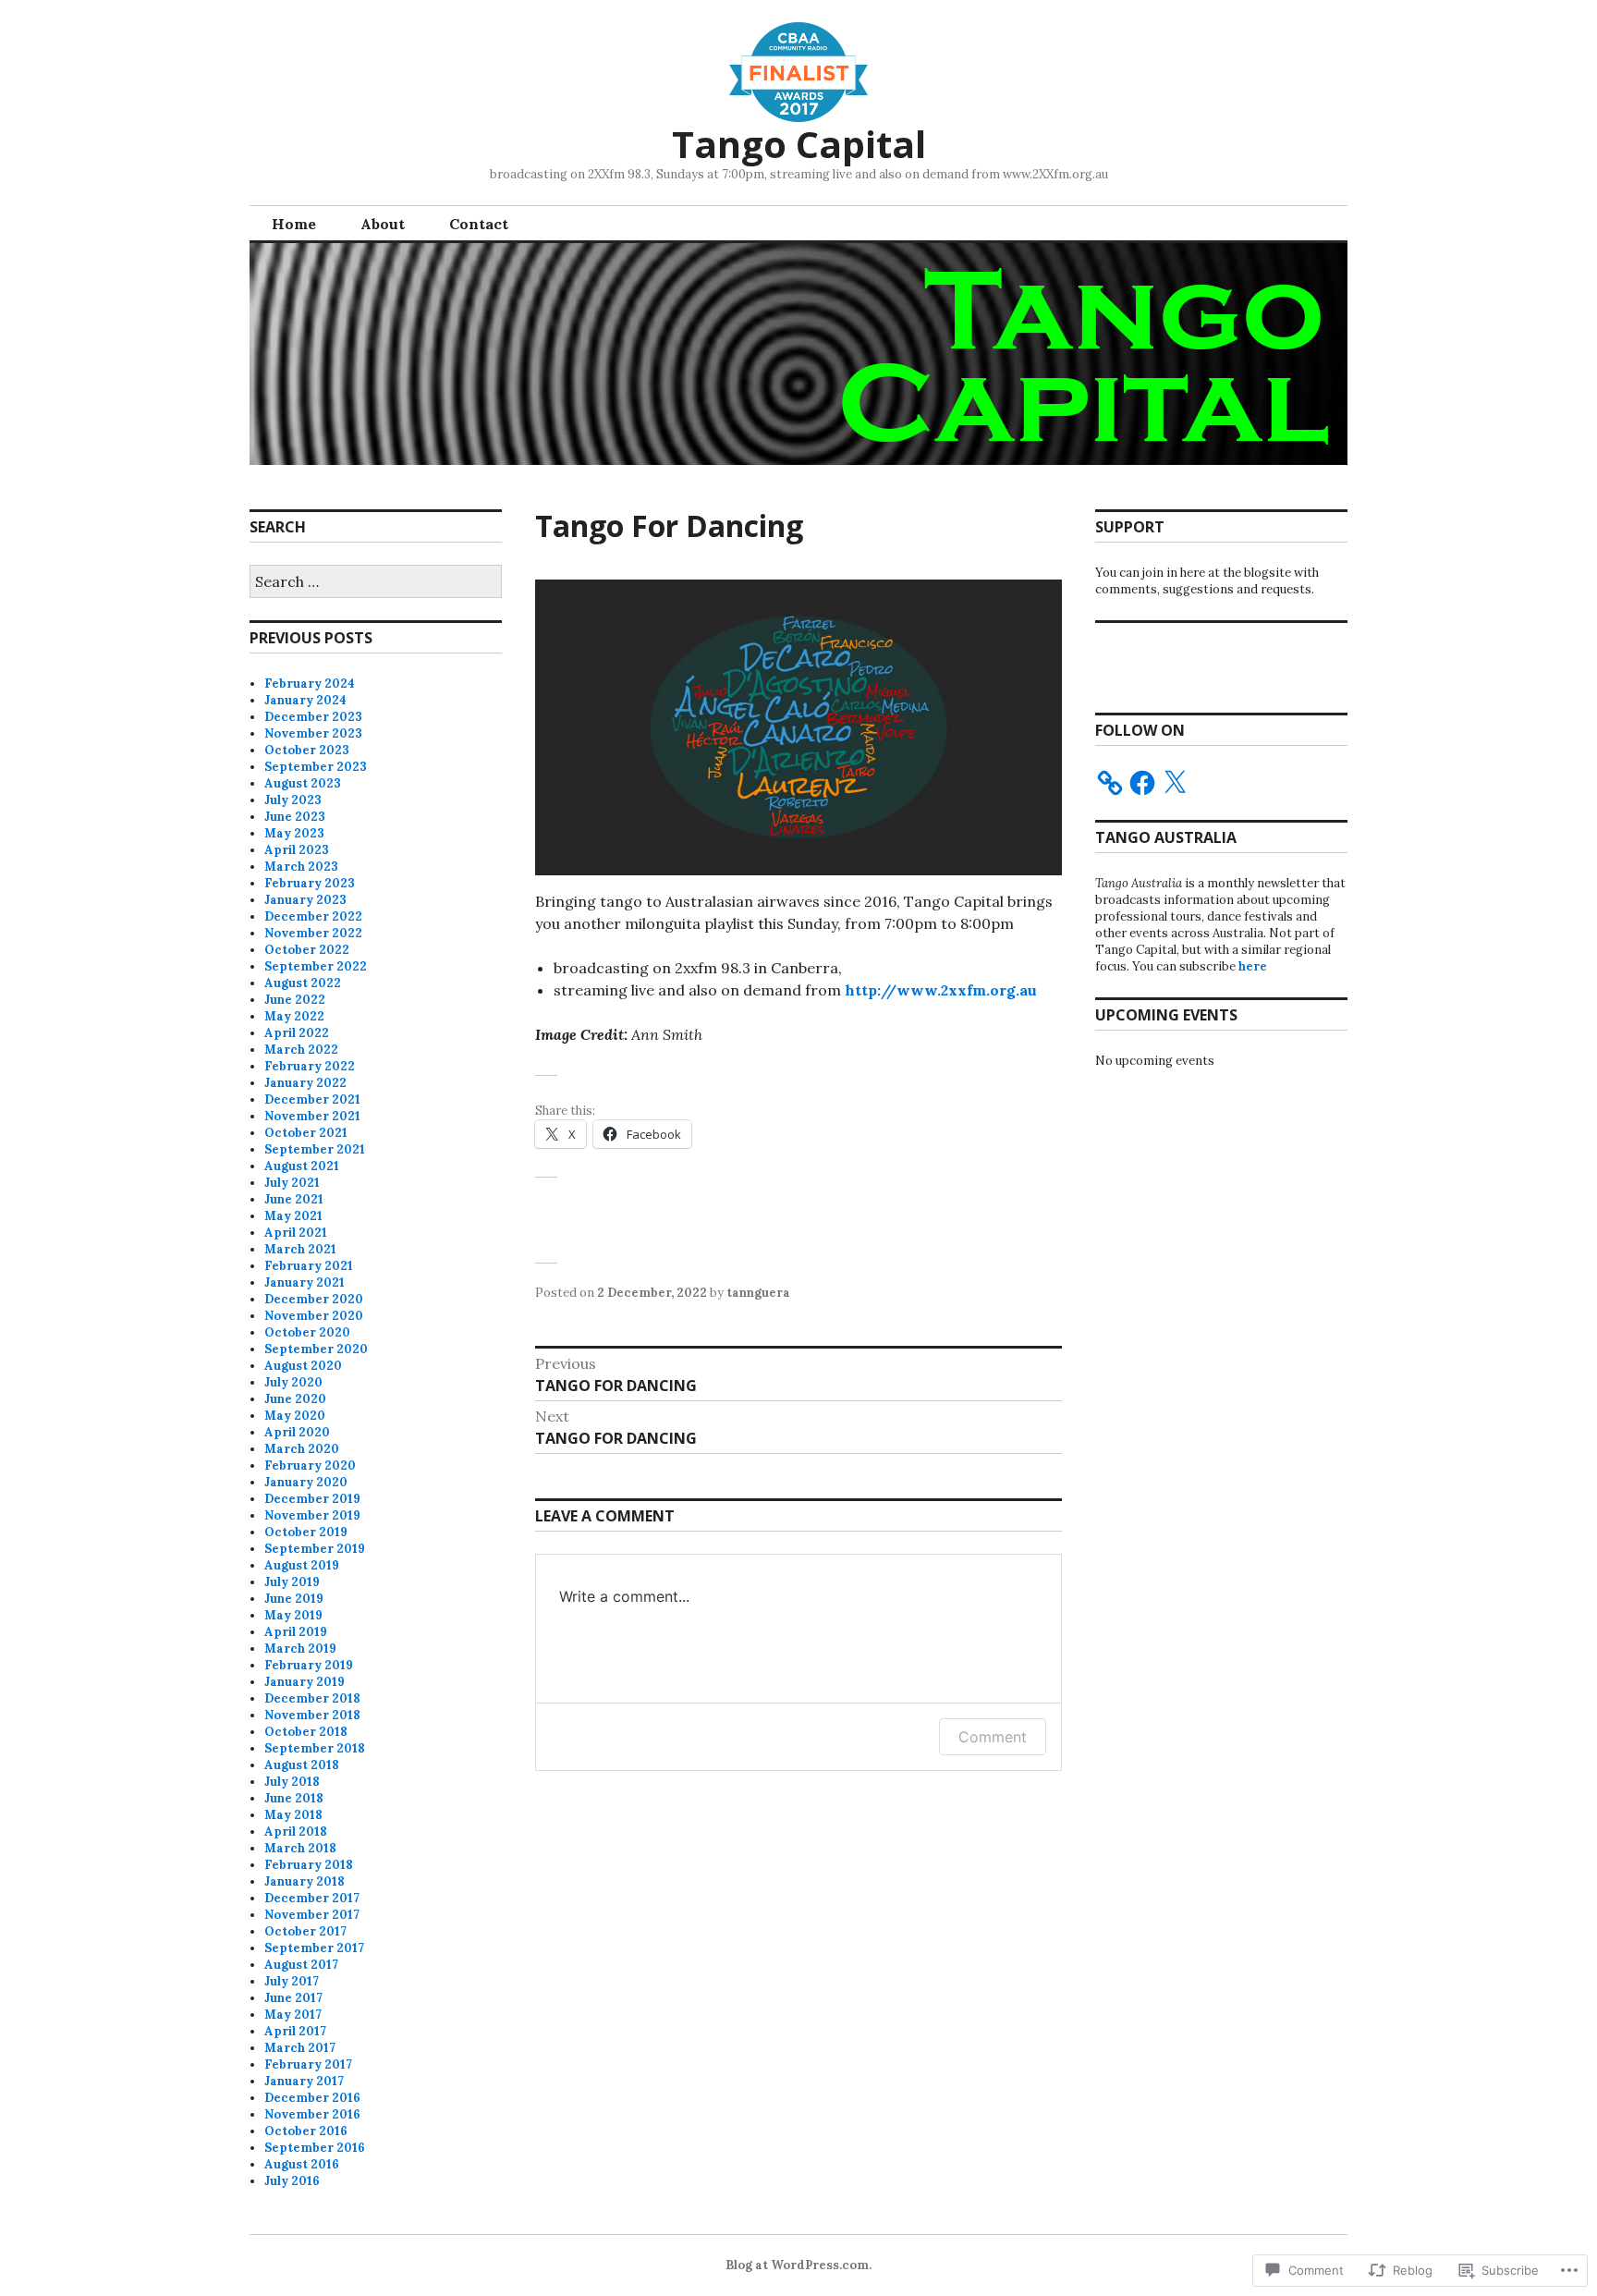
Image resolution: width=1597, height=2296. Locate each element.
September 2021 (315, 1149)
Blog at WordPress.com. (798, 2265)
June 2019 (294, 1599)
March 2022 (301, 1050)
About (383, 224)
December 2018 (312, 1698)
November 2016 (312, 2114)
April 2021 (296, 1233)
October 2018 (306, 1732)
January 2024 (305, 700)
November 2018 (312, 1715)
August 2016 (302, 2164)
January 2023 (305, 900)
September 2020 (316, 1349)
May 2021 (293, 1216)
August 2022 (303, 983)
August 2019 (302, 1565)
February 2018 (309, 1865)
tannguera (758, 1293)
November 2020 (314, 1316)
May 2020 (295, 1416)
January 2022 (305, 1083)
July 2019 (292, 1582)
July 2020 (293, 1382)
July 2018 (292, 1782)
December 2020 (314, 1299)
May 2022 (294, 1016)
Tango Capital (799, 144)
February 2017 (308, 2064)
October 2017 (305, 1931)
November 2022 (313, 933)
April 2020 (297, 1432)
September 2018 (315, 1748)
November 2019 (312, 1515)
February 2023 (310, 883)
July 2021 (292, 1183)
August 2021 (302, 1166)
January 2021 (305, 1282)
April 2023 (297, 850)
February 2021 (309, 1266)
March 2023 (301, 867)
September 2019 (315, 1549)
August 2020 (303, 1366)
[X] (1175, 783)
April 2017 (295, 2031)
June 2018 (294, 1798)
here (1253, 966)
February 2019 (309, 1665)
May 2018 (293, 1815)
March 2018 (300, 1848)
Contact (479, 224)
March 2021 (300, 1249)
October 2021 (306, 1133)
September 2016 (315, 2148)
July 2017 (292, 1981)
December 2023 (313, 717)
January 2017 (304, 2081)
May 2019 (293, 1615)
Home (294, 224)
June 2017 (293, 1998)
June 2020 (295, 1399)
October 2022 (307, 950)
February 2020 (310, 1466)
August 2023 (303, 783)
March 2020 (302, 1449)
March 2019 (300, 1649)
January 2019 (305, 1682)
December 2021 (312, 1099)
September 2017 (314, 1948)
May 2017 (293, 2015)
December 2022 (313, 916)
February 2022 (310, 1066)
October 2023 (307, 750)
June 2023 (295, 817)
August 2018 (302, 1765)
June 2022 (295, 1000)
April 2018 (296, 1832)
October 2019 (306, 1532)
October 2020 (307, 1332)
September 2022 (316, 966)
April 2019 (296, 1632)
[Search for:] (376, 583)
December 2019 (312, 1499)
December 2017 (312, 1898)
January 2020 (306, 1482)
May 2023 (294, 833)
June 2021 (294, 1199)
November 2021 (312, 1116)
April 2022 (297, 1033)
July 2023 (293, 800)
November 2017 (312, 1915)
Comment (993, 1737)
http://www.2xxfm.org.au (941, 990)
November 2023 (313, 733)
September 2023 (316, 767)
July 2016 (292, 2181)
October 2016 (306, 2131)
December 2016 (312, 2098)
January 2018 (305, 1881)
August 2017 (301, 1965)
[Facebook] (1142, 783)
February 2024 (310, 684)
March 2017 (300, 2048)
